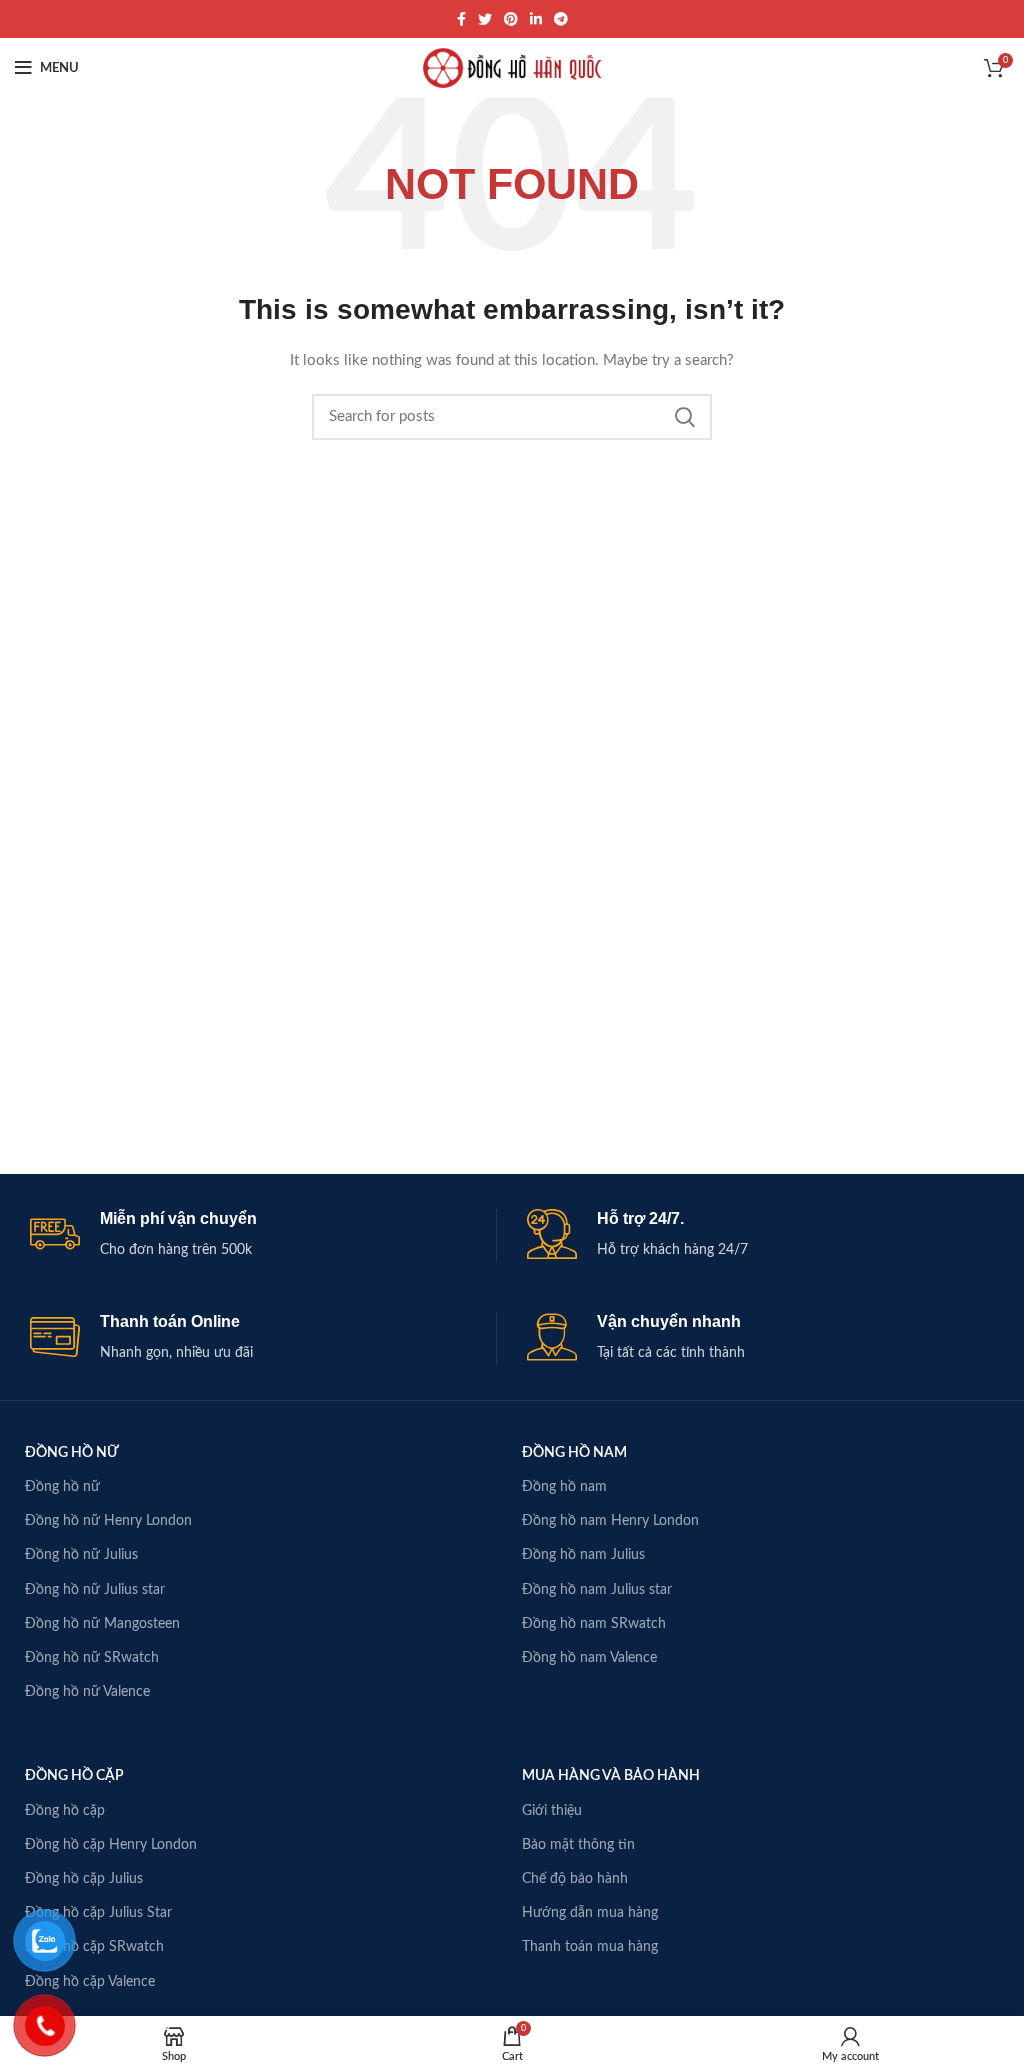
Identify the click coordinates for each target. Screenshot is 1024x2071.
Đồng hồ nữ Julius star (95, 1590)
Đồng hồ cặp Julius (84, 1879)
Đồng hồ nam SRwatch (594, 1624)
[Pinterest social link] (511, 19)
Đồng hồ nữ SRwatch (92, 1658)
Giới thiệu (552, 1811)
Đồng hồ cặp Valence (90, 1982)
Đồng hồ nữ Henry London (108, 1521)
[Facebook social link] (461, 19)
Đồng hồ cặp (65, 1811)
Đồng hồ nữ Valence (87, 1692)
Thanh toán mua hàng (590, 1947)
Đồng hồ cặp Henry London (111, 1845)
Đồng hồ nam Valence (589, 1658)
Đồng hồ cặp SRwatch (94, 1947)
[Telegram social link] (561, 19)
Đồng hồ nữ (62, 1487)
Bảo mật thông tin (578, 1845)
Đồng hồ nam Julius (583, 1555)
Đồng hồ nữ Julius (81, 1555)
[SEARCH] (685, 417)
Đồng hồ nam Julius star (597, 1590)
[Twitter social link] (485, 19)
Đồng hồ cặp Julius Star (98, 1913)
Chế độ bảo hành (575, 1879)
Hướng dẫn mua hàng (590, 1913)
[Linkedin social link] (536, 19)
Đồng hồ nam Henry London (610, 1521)
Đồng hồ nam (564, 1487)
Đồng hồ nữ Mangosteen (102, 1624)
